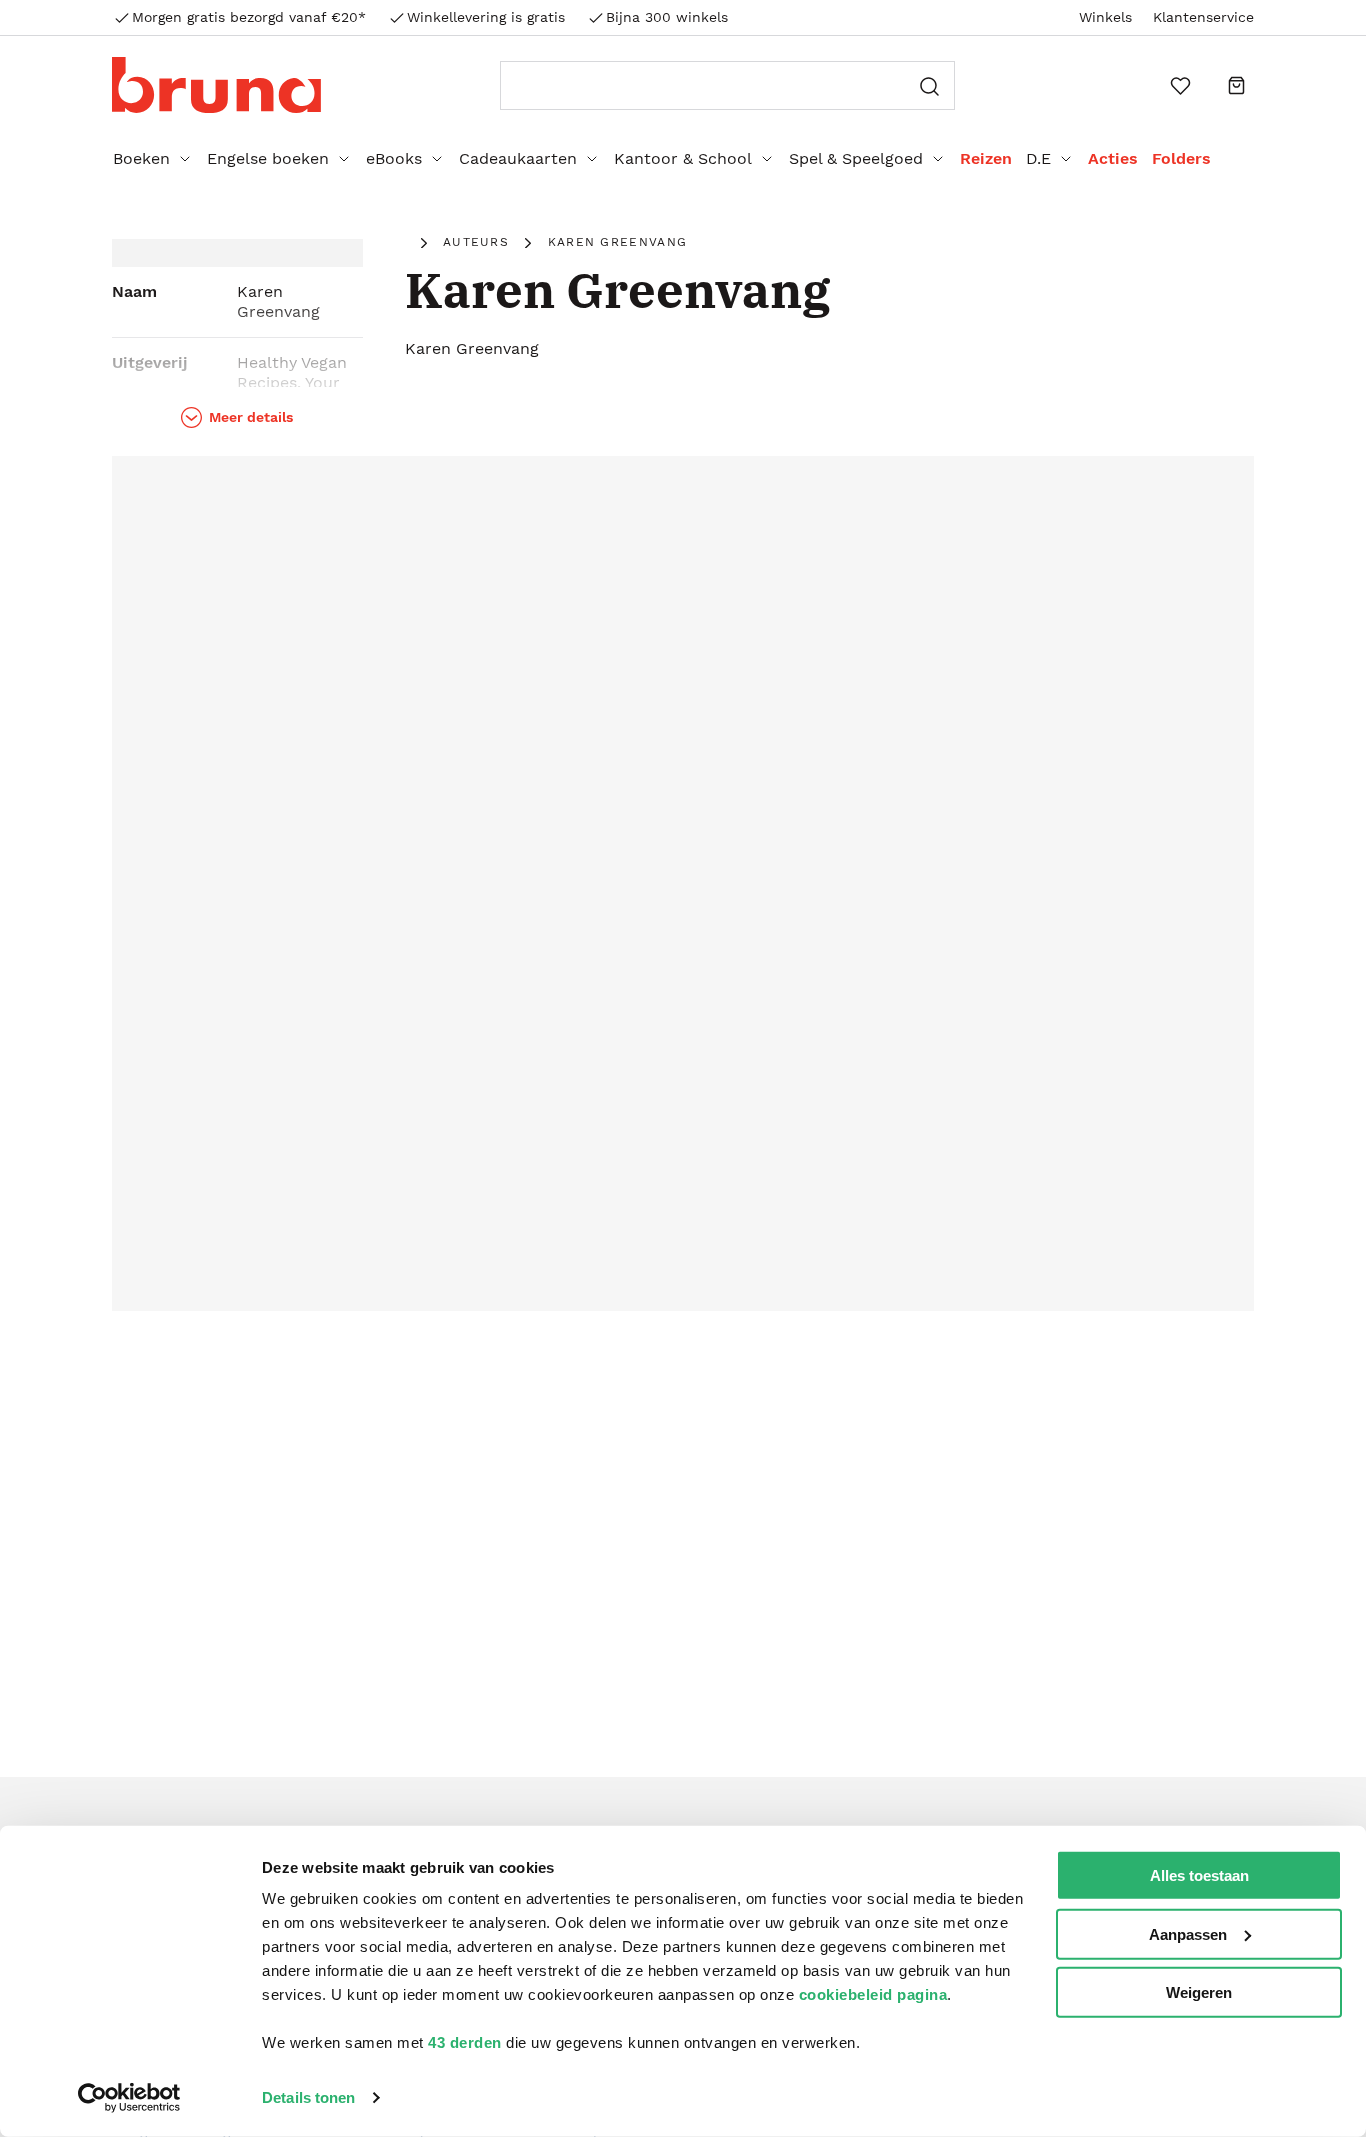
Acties (1113, 158)
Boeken (141, 158)
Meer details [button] (251, 417)
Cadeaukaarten (518, 158)
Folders (1181, 158)
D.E (1038, 158)
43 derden (465, 2042)
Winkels (1105, 17)
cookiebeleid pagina (873, 1994)
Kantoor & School (683, 158)
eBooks (394, 158)
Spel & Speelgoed (856, 158)
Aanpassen (1188, 1933)
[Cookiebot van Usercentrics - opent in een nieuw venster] (129, 2098)
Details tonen (308, 2097)
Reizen (986, 158)
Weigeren (1199, 1992)
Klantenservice (1203, 17)
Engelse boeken (268, 158)
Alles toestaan (1199, 1875)
